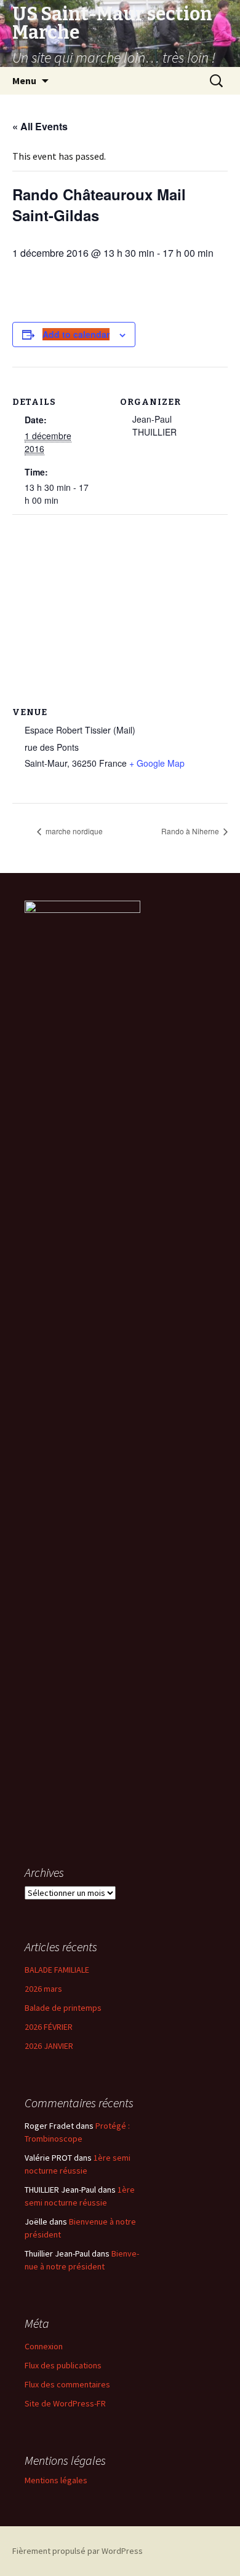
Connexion (44, 2346)
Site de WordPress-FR (65, 2403)
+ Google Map (157, 763)
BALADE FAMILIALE (57, 1970)
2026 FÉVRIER (49, 2027)
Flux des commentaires (67, 2384)
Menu (24, 80)
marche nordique (73, 831)
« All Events (40, 126)
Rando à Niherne (191, 831)
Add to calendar (76, 334)
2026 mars (43, 1989)
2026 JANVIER (49, 2046)
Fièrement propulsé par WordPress (78, 2551)
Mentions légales (56, 2480)
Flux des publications (63, 2365)
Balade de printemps (63, 2008)
